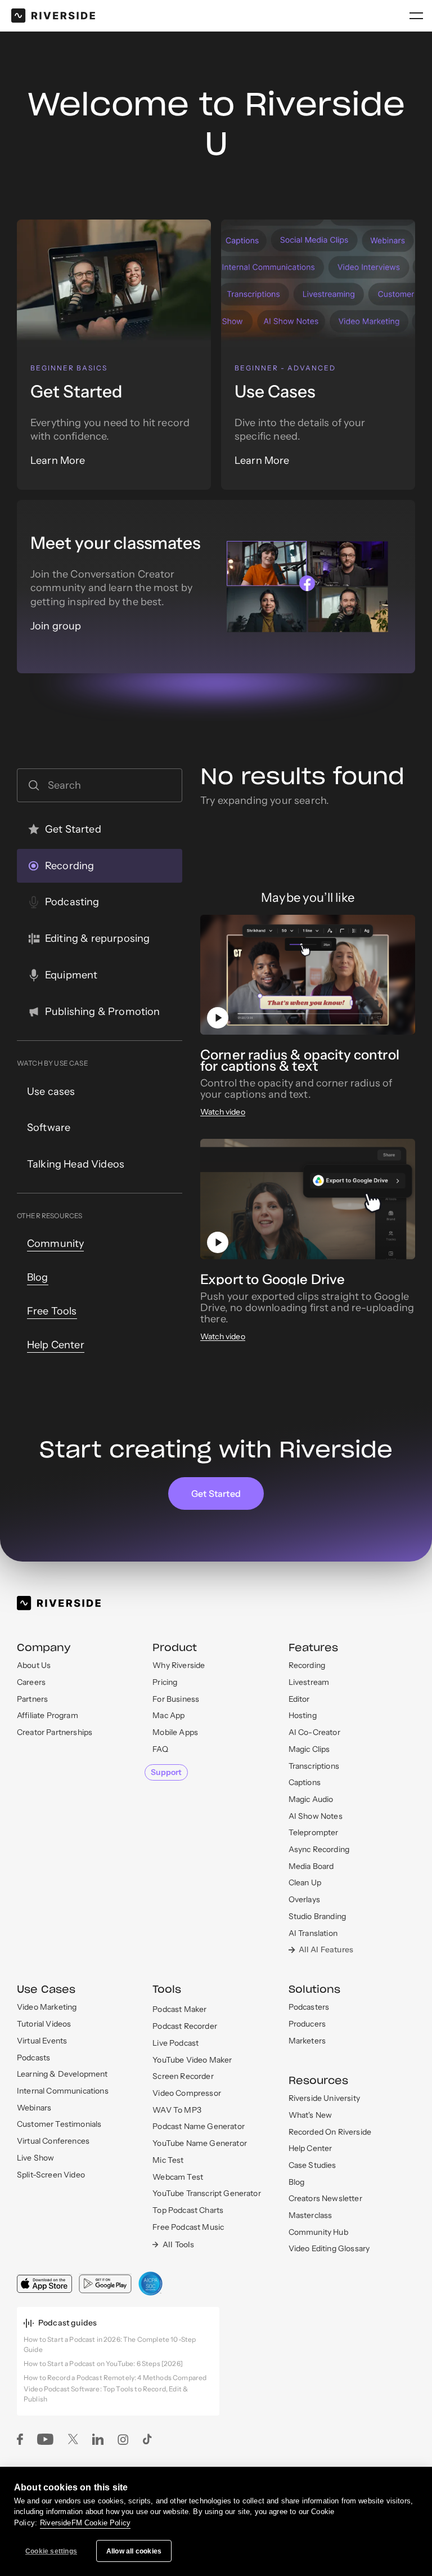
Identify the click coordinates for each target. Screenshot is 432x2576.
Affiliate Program (48, 1715)
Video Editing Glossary (329, 2248)
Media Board (311, 1866)
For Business (176, 1699)
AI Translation (313, 1933)
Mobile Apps (175, 1732)
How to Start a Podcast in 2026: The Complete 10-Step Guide (110, 2345)
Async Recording (319, 1849)
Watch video (223, 1112)
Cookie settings (51, 2551)
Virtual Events (42, 2041)
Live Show (35, 2158)
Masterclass (310, 2215)
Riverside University (324, 2098)
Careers (31, 1682)
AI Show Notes (316, 1816)
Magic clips (309, 1749)
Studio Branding (317, 1916)
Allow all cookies (134, 2551)
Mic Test (168, 2160)
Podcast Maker (179, 2009)
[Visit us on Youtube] (45, 2438)
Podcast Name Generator (199, 2126)
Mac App (168, 1715)
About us (34, 1665)
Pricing (165, 1682)
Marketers (307, 2041)
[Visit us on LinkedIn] (98, 2438)
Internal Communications (63, 2091)
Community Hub (318, 2232)
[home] (53, 16)
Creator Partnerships (55, 1732)
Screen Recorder (183, 2076)
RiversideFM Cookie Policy (85, 2523)
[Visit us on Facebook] (20, 2438)
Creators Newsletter (325, 2198)
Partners (32, 1699)
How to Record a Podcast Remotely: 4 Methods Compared (115, 2378)
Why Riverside (179, 1665)
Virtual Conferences (53, 2141)
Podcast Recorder (185, 2026)
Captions (305, 1782)
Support (166, 1772)
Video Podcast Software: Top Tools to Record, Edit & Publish (106, 2394)
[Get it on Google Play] (105, 2283)
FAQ (160, 1749)
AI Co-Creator (314, 1732)
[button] (416, 16)
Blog (297, 2182)
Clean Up (305, 1882)
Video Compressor (187, 2093)
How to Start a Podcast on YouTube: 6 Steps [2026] (103, 2363)
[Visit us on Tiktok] (148, 2438)
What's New (310, 2115)
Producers (307, 2024)
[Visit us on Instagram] (123, 2439)
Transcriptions (314, 1766)
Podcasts (33, 2058)
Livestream (309, 1682)
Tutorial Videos (44, 2024)
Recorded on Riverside (330, 2132)
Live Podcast (175, 2043)
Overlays (304, 1899)
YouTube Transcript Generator (206, 2193)
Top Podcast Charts (188, 2210)
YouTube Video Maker (192, 2060)
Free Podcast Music (188, 2227)
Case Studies (312, 2165)
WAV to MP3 (177, 2110)
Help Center (310, 2148)
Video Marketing (47, 2007)
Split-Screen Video (51, 2175)
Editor (299, 1699)
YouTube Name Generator (200, 2143)
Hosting (303, 1715)
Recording (307, 1665)
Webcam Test (178, 2177)
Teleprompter (314, 1832)
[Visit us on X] (73, 2438)
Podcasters (309, 2007)
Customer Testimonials (59, 2124)
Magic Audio (311, 1799)
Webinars (34, 2108)
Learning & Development (62, 2074)
